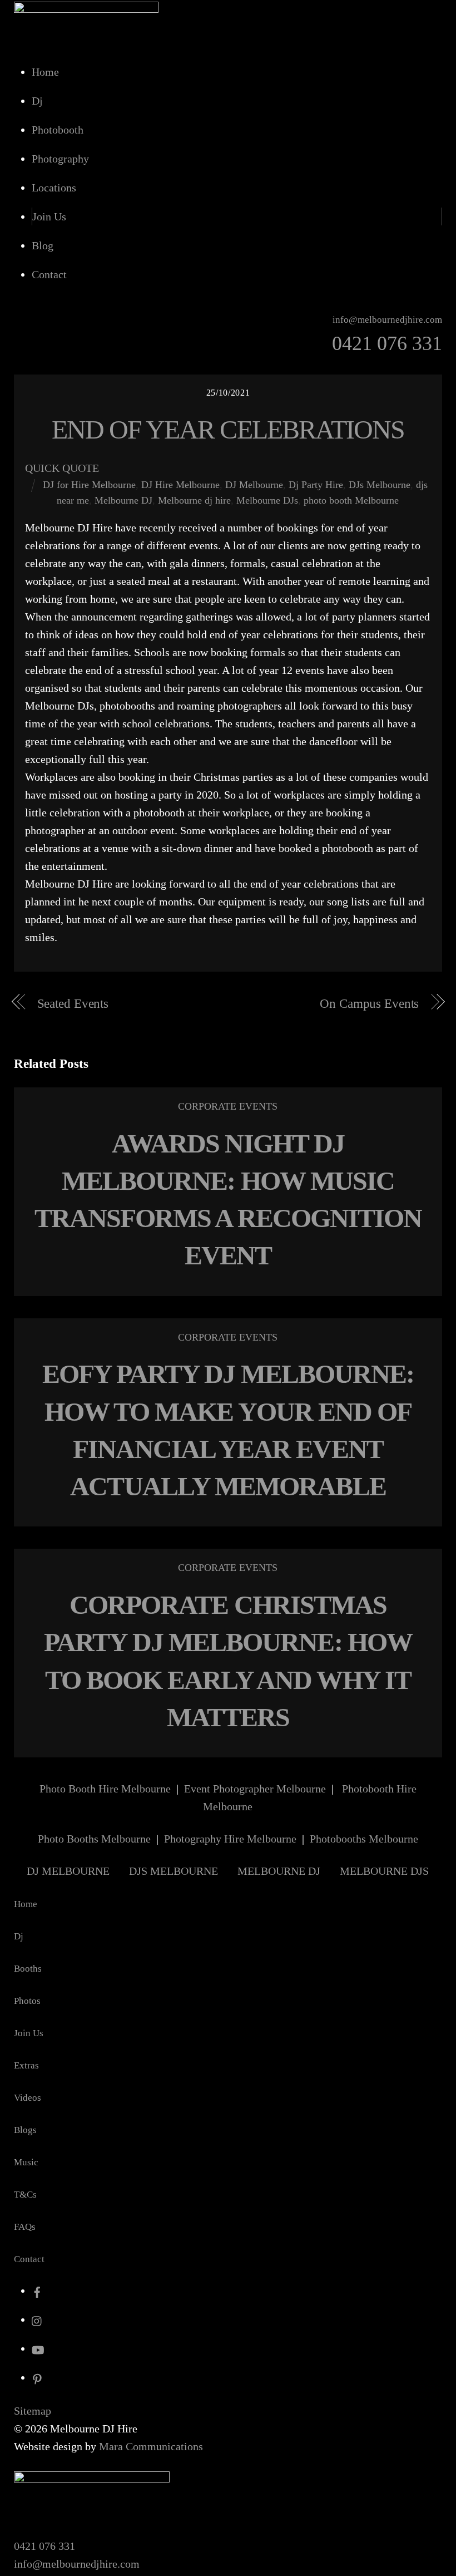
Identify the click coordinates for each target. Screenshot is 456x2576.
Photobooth (58, 130)
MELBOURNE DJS (384, 1871)
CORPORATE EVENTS (228, 1106)
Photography (60, 159)
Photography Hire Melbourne (230, 1839)
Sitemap (33, 2411)
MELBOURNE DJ (279, 1871)
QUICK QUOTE (62, 468)
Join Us (49, 216)
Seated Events (73, 1004)
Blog (43, 245)
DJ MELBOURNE (68, 1871)
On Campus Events (369, 1004)
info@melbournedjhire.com (77, 2564)
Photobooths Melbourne (364, 1839)
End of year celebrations (228, 429)
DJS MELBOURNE (174, 1871)
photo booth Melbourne (351, 500)
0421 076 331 (44, 2546)
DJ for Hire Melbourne (89, 485)
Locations (54, 188)
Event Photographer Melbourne (255, 1789)
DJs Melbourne (380, 485)
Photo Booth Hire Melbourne (105, 1789)
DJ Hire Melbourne (180, 485)
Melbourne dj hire (194, 500)
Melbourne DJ (123, 500)
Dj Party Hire (316, 485)
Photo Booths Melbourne (94, 1839)
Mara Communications (151, 2446)
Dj (37, 101)
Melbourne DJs (267, 500)
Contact (49, 274)
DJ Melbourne (254, 485)
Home (45, 72)
